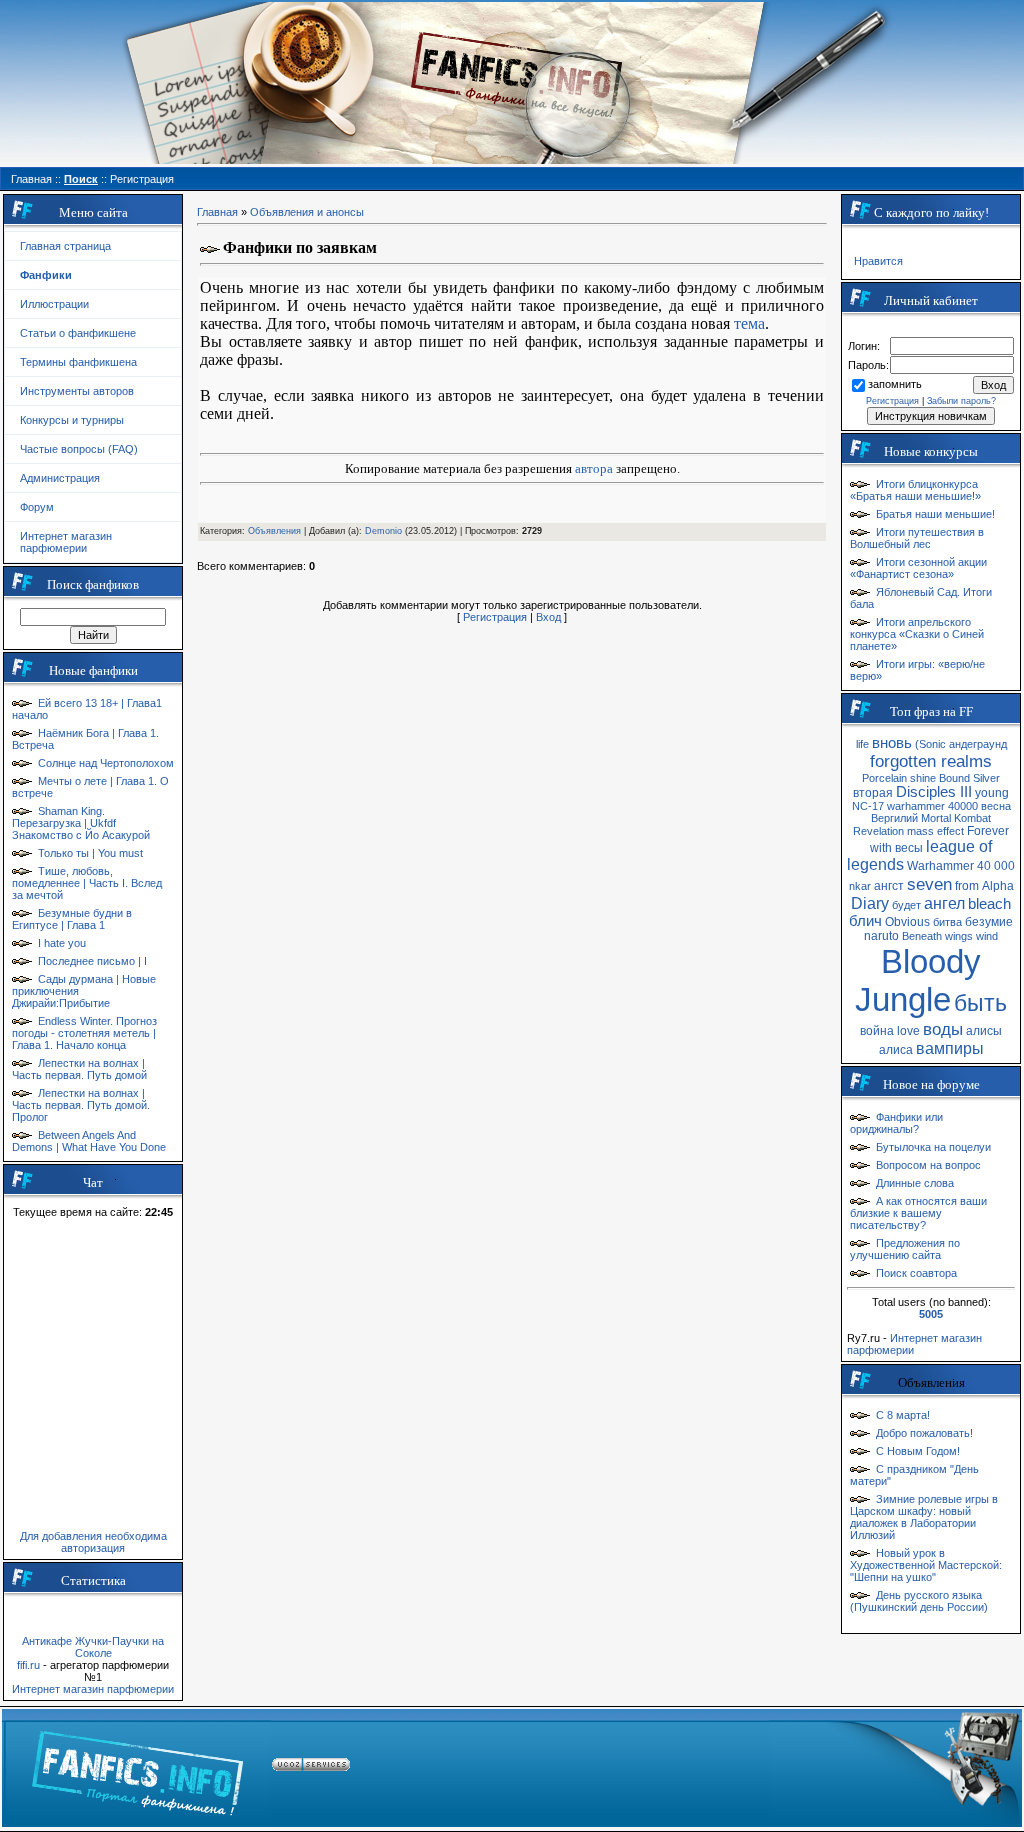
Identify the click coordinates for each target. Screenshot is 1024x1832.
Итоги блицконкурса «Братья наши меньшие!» (915, 490)
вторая (873, 793)
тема (749, 323)
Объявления (274, 531)
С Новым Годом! (918, 1451)
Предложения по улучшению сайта (905, 1249)
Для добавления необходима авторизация (93, 1542)
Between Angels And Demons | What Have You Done (89, 1141)
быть (980, 1003)
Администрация (60, 478)
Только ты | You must (90, 853)
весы (909, 848)
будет (906, 905)
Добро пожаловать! (924, 1433)
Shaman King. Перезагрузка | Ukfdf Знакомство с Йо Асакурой (81, 823)
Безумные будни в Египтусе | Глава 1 (72, 919)
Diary (870, 903)
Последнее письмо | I (92, 961)
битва (947, 922)
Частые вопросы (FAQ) (79, 449)
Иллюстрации (54, 304)
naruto (881, 936)
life (862, 744)
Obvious (907, 922)
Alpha (998, 886)
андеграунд (978, 744)
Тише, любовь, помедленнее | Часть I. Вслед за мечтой (87, 883)
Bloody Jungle (918, 980)
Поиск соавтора (916, 1273)
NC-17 (868, 806)
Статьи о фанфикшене (78, 333)
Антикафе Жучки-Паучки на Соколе (93, 1647)
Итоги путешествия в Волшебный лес (917, 538)
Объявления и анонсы (307, 212)
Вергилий (894, 818)
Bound (954, 778)
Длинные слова (915, 1183)
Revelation (878, 831)
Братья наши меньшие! (935, 514)
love (908, 1031)
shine (923, 778)
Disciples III (934, 792)
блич (865, 921)
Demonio (383, 531)
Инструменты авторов (77, 391)
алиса (896, 1050)
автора (594, 468)
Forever (988, 831)
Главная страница (65, 246)
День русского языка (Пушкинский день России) (919, 1601)
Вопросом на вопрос (928, 1165)
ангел (944, 903)
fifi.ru (28, 1665)
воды (943, 1029)
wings (959, 936)
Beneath (922, 936)
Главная (217, 212)
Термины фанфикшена (78, 362)
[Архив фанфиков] (894, 1768)
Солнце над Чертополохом (106, 763)
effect (950, 831)
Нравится (878, 261)
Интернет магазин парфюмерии (66, 542)
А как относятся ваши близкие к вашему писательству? (918, 1213)
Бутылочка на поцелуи (933, 1147)
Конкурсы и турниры (72, 420)
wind (987, 936)
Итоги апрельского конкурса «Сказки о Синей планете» (917, 634)
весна (996, 806)
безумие (989, 922)
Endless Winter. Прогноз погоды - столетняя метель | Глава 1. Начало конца (84, 1033)
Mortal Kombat (956, 818)
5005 (931, 1314)
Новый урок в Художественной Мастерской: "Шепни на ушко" (926, 1565)
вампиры (950, 1048)
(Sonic (930, 744)
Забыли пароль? (961, 401)
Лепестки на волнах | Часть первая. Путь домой (79, 1069)
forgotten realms (931, 761)
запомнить (895, 384)
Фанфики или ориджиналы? (896, 1123)
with (881, 848)
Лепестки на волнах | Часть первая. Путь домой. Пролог (81, 1105)
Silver (986, 778)
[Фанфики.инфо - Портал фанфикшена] (137, 1768)
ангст (889, 886)
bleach (989, 904)
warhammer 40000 (932, 806)
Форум (37, 507)
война (877, 1031)
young (992, 793)
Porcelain (884, 778)
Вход (548, 617)
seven (929, 884)
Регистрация (495, 617)
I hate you (62, 943)
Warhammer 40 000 (961, 866)
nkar (860, 886)
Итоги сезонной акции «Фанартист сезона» (918, 568)
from (967, 886)
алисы (984, 1031)
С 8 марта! (903, 1415)
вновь (892, 743)
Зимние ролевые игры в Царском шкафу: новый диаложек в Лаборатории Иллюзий (924, 1517)
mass (920, 831)
